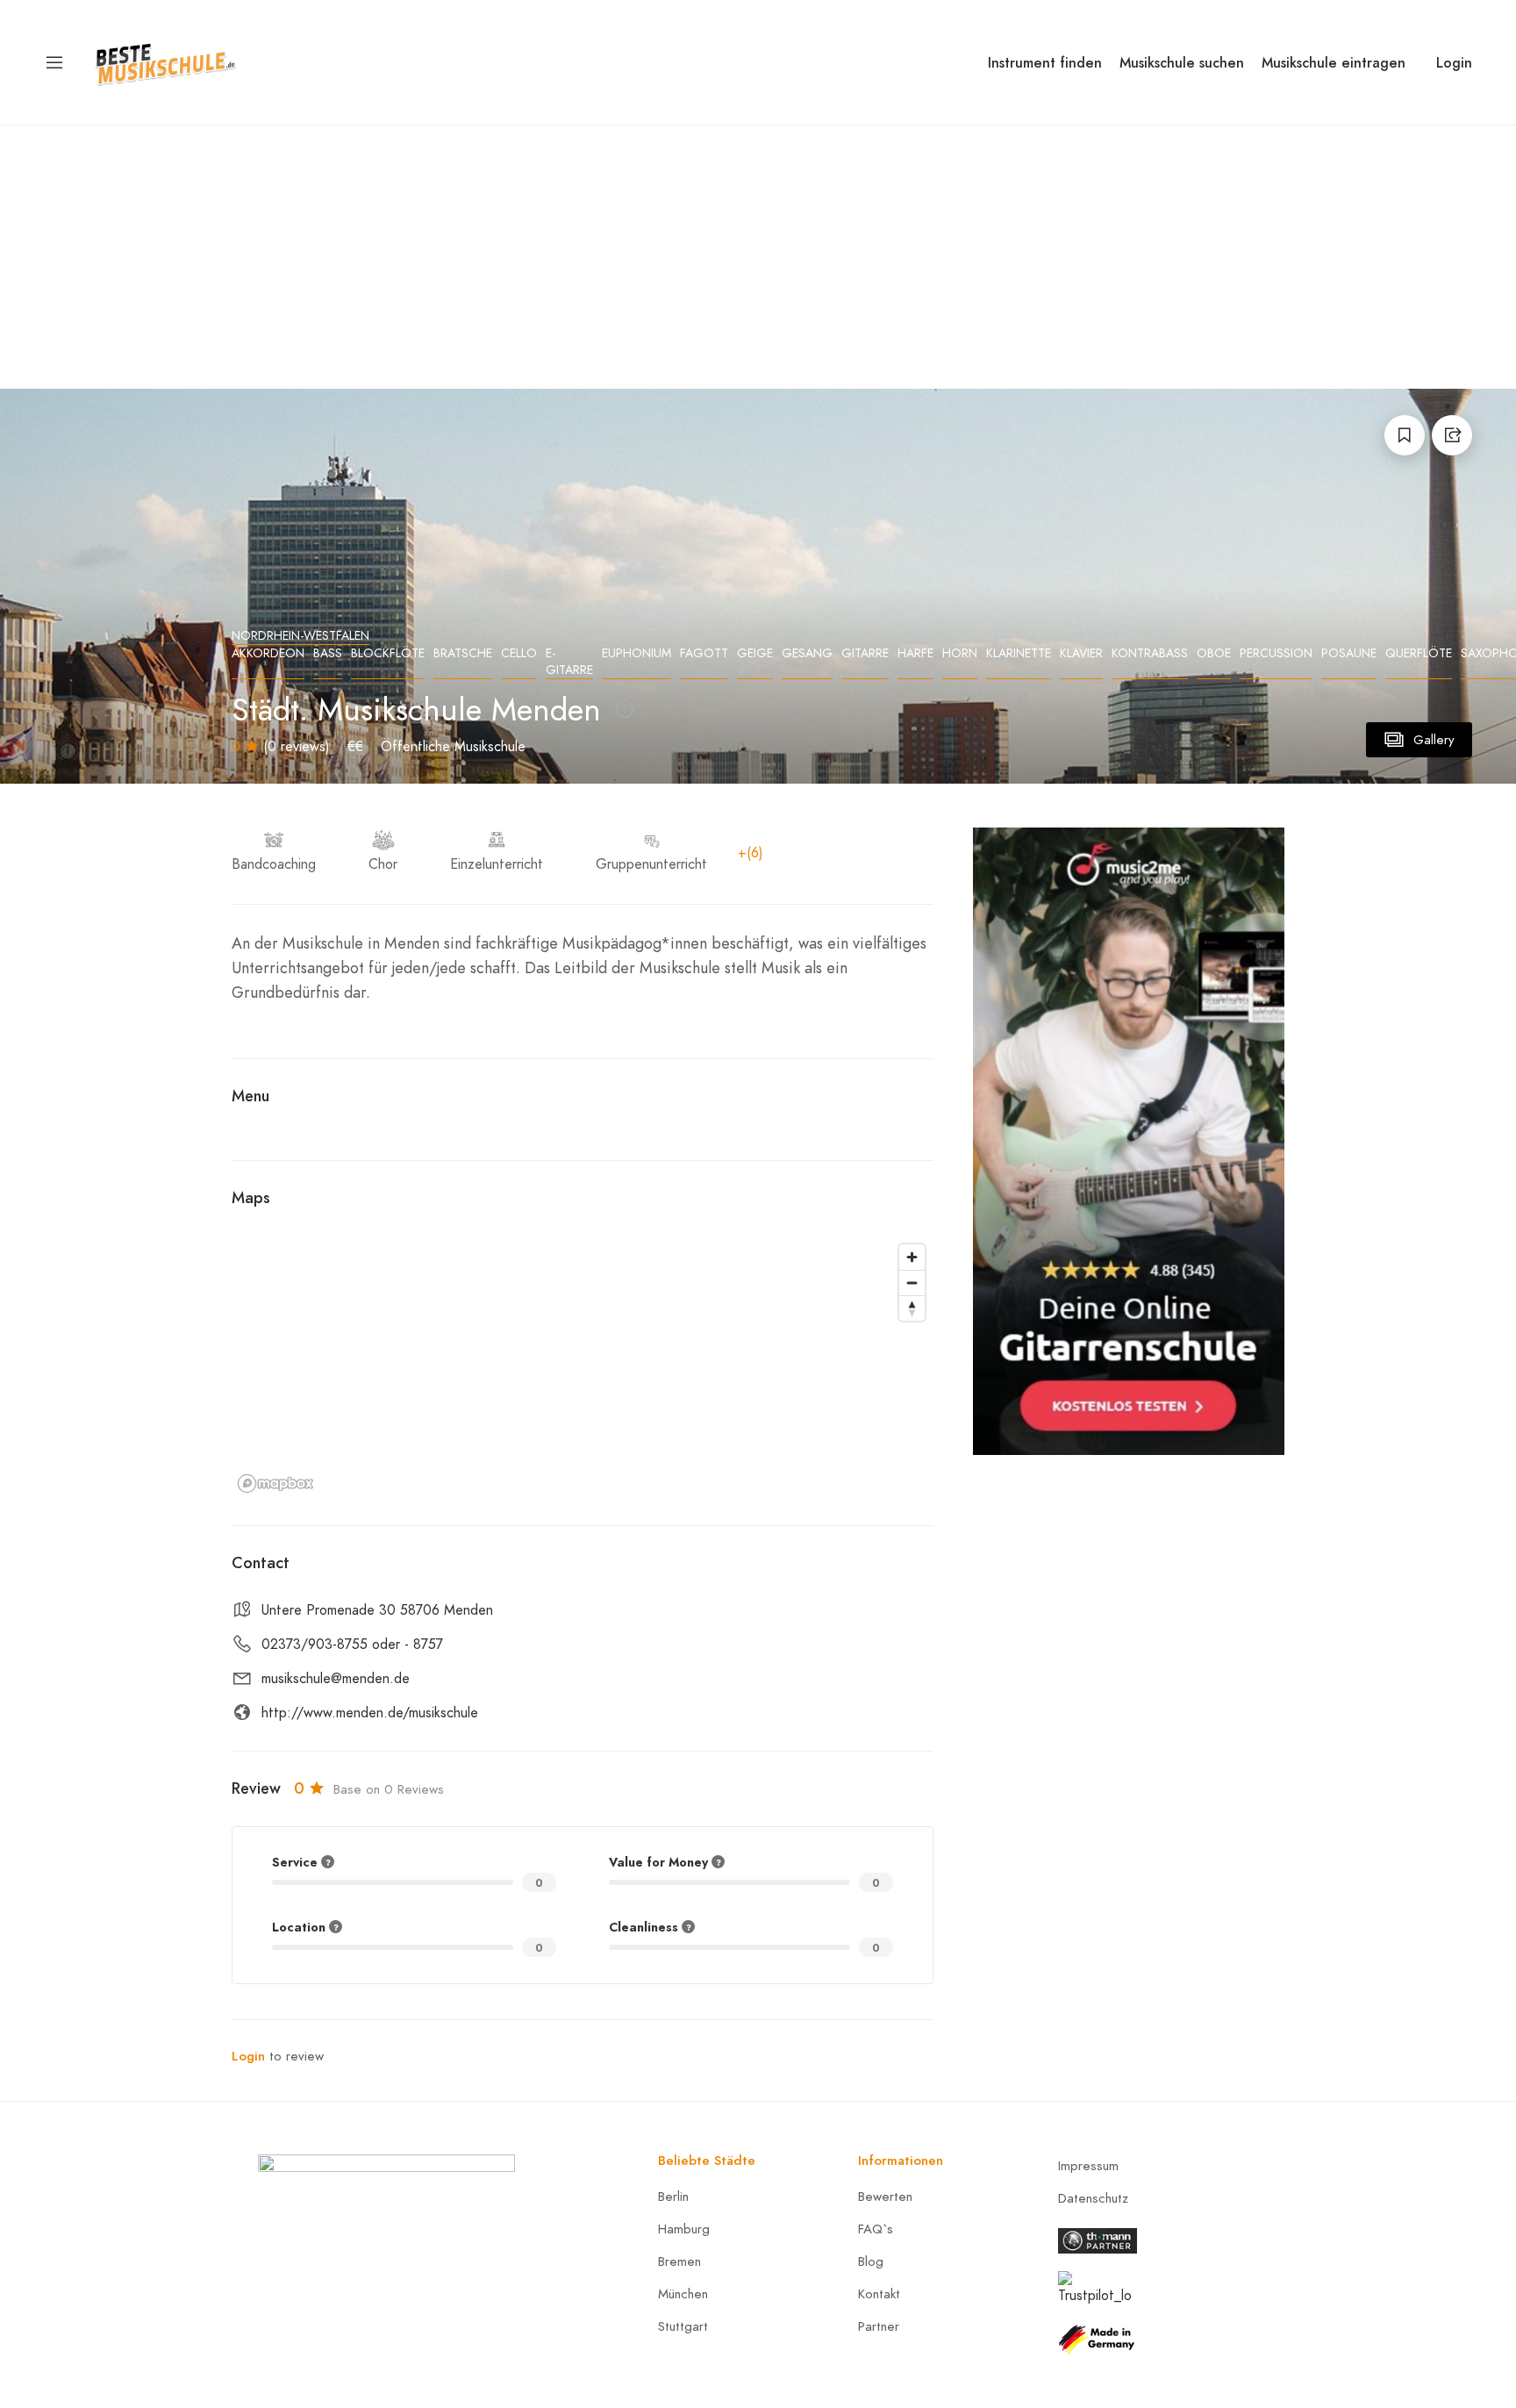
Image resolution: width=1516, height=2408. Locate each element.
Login (1454, 63)
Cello (519, 653)
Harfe (915, 653)
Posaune (1349, 653)
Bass (328, 653)
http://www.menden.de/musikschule (370, 1713)
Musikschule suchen (1182, 63)
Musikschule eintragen (1334, 63)
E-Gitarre (569, 662)
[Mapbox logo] (275, 1483)
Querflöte (1419, 653)
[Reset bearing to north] (912, 1308)
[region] (583, 1367)
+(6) (751, 853)
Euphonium (636, 653)
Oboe (1214, 653)
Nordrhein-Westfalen (300, 636)
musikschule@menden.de (336, 1679)
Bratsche (463, 653)
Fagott (704, 653)
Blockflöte (388, 653)
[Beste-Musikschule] (165, 61)
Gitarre (865, 653)
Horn (960, 653)
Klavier (1081, 653)
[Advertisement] (758, 257)
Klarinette (1019, 653)
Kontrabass (1150, 653)
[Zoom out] (912, 1283)
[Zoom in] (912, 1257)
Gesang (807, 653)
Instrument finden (1045, 63)
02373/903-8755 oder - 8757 (352, 1645)
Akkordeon (268, 653)
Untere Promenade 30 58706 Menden (377, 1610)
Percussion (1276, 653)
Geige (755, 653)
